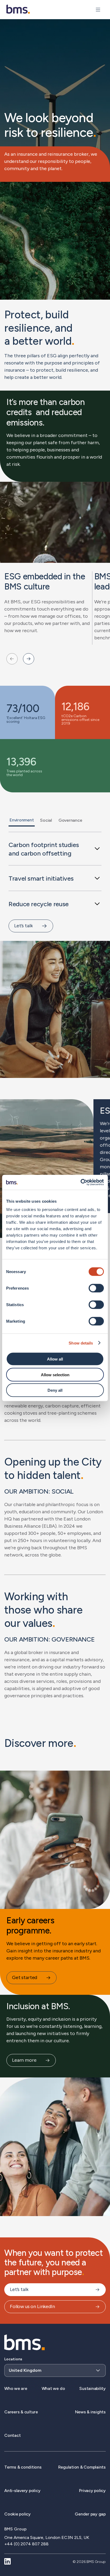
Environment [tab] (22, 820)
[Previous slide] (12, 659)
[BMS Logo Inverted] (25, 2343)
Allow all (55, 1359)
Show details (81, 1343)
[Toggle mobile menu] (98, 10)
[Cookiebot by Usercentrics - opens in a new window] (80, 1182)
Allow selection (55, 1375)
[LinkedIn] (7, 2562)
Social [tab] (46, 820)
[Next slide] (29, 659)
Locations (13, 2359)
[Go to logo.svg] (18, 9)
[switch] (96, 1288)
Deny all (55, 1390)
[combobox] (55, 2367)
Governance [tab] (70, 820)
